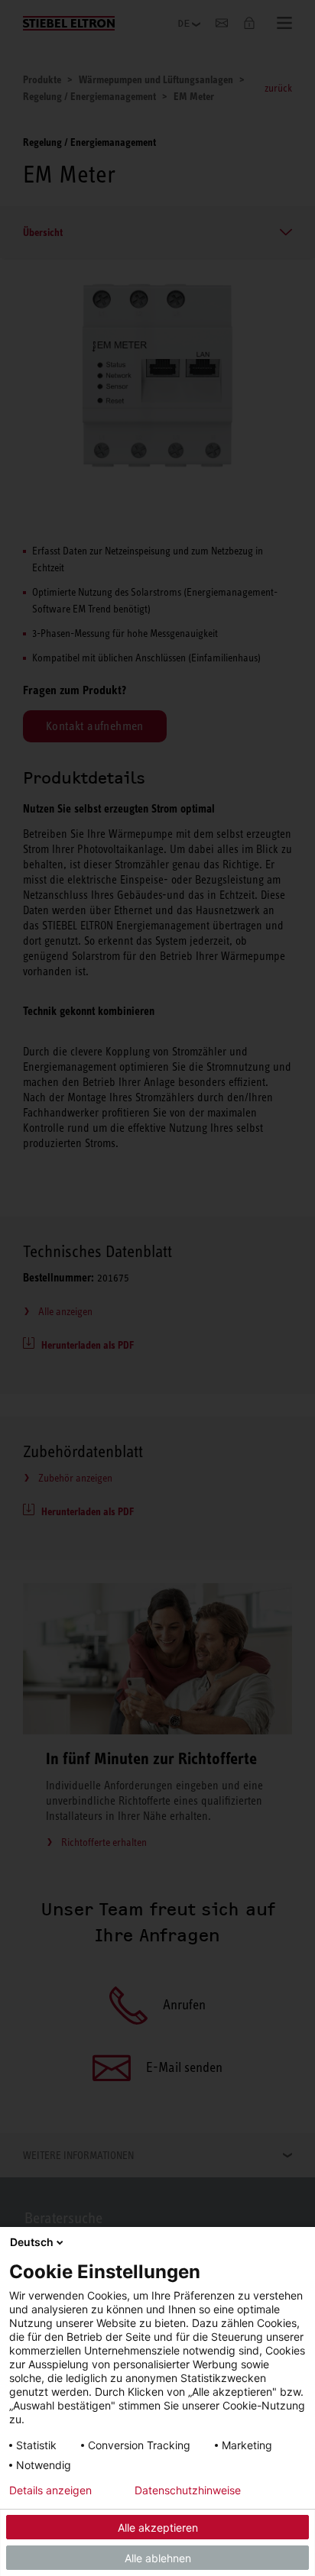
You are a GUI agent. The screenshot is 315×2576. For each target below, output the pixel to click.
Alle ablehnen (158, 2558)
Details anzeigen (50, 2490)
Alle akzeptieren (158, 2528)
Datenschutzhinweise (188, 2490)
